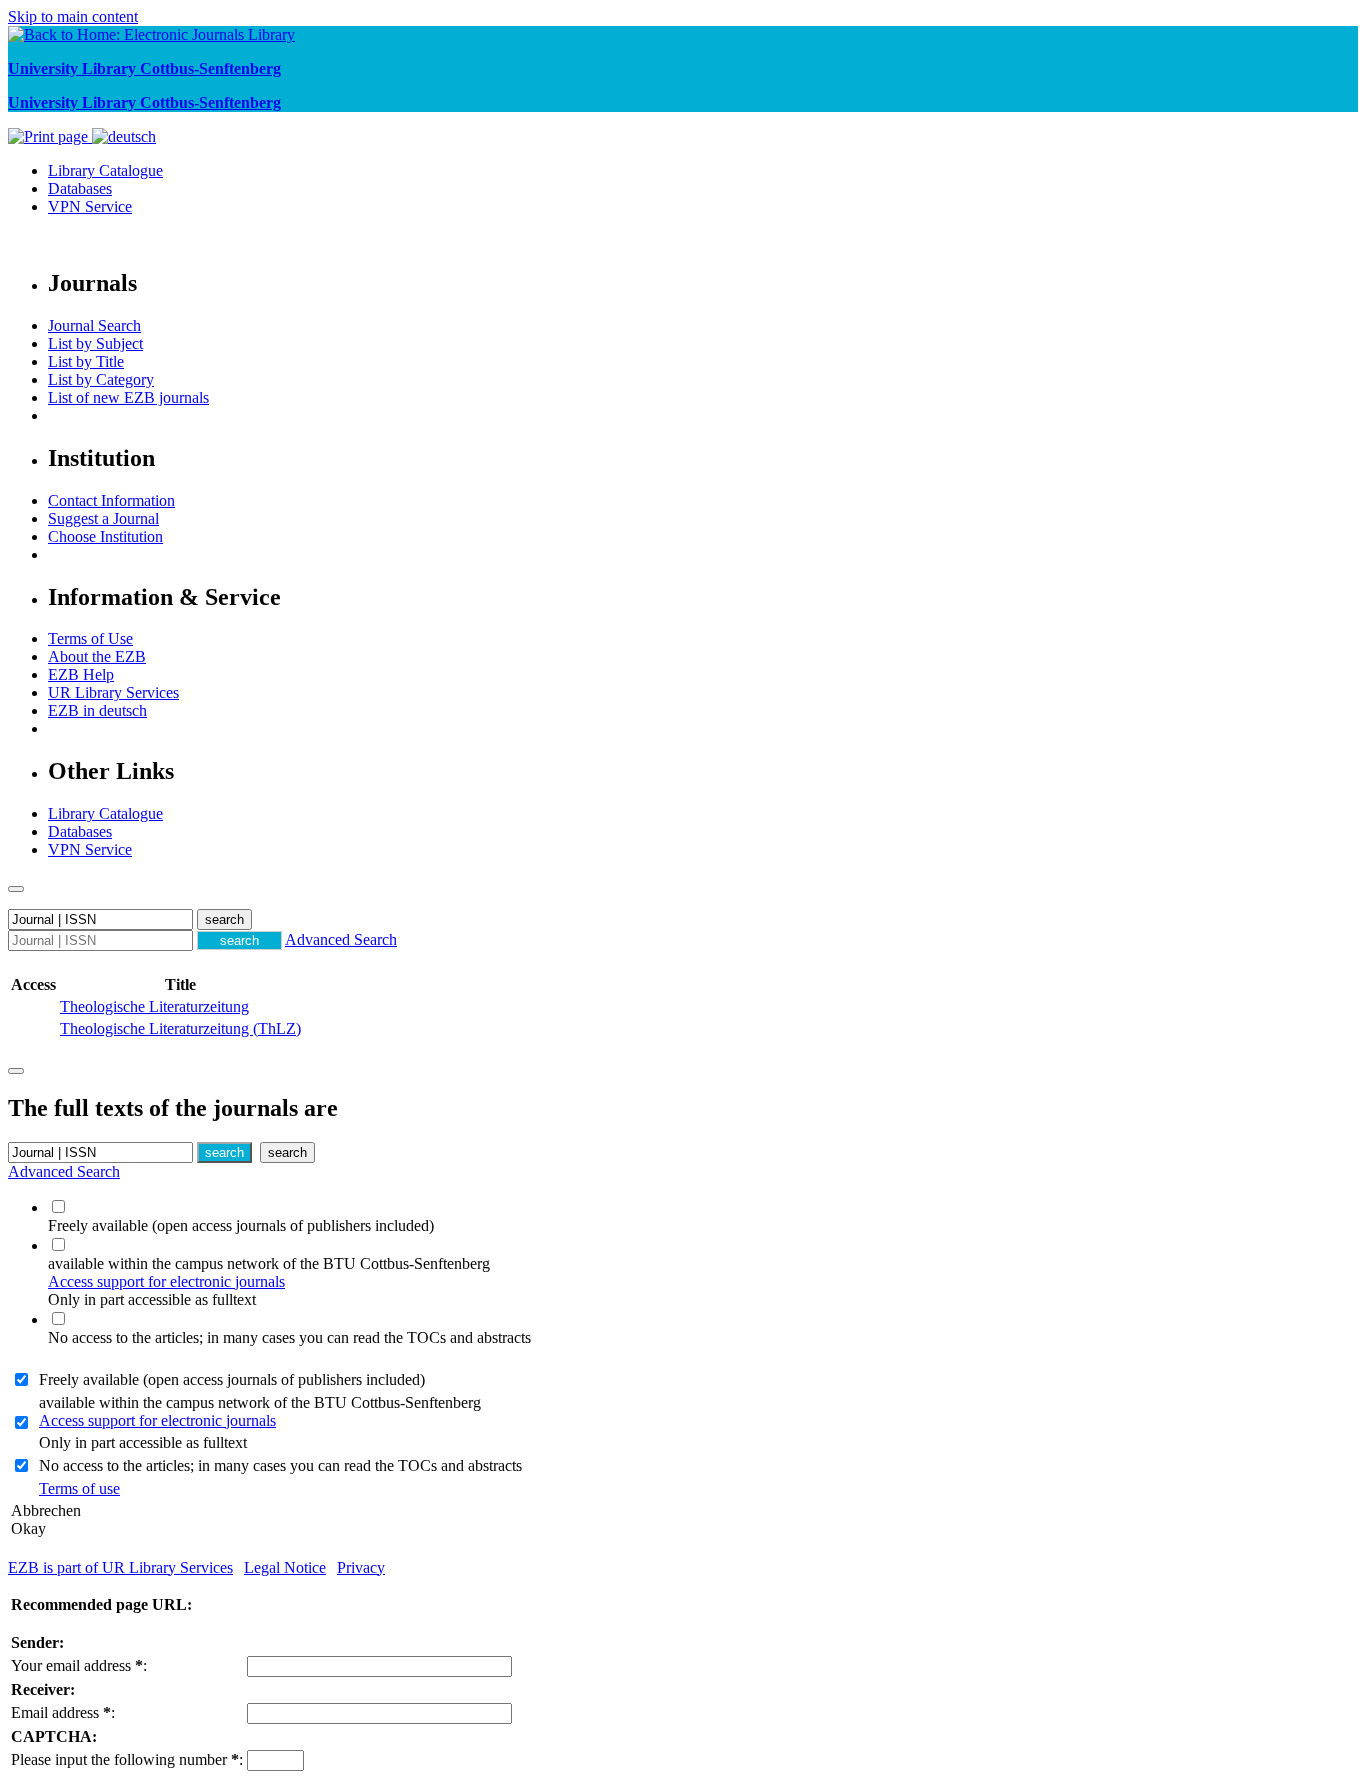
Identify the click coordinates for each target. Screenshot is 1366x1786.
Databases (80, 188)
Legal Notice (285, 1567)
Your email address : (79, 1665)
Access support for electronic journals (166, 1281)
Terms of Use (90, 638)
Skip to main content (73, 16)
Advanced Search (341, 939)
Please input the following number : (127, 1759)
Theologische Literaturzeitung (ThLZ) (180, 1028)
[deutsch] (124, 136)
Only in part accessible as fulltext (143, 1442)
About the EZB (97, 656)
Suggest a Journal (103, 518)
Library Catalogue (105, 170)
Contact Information (111, 500)
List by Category (101, 379)
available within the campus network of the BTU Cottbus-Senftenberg (260, 1411)
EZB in (97, 710)
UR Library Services (113, 692)
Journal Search (94, 325)
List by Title (86, 361)
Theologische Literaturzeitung (154, 1006)
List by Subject (95, 343)
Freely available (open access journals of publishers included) (232, 1379)
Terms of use (79, 1488)
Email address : (63, 1712)
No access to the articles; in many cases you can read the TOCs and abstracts (280, 1465)
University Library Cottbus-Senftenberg (144, 68)
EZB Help (81, 674)
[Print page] (50, 136)
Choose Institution (105, 536)
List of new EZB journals (128, 397)
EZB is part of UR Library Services (120, 1567)
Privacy (361, 1567)
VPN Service (90, 206)
